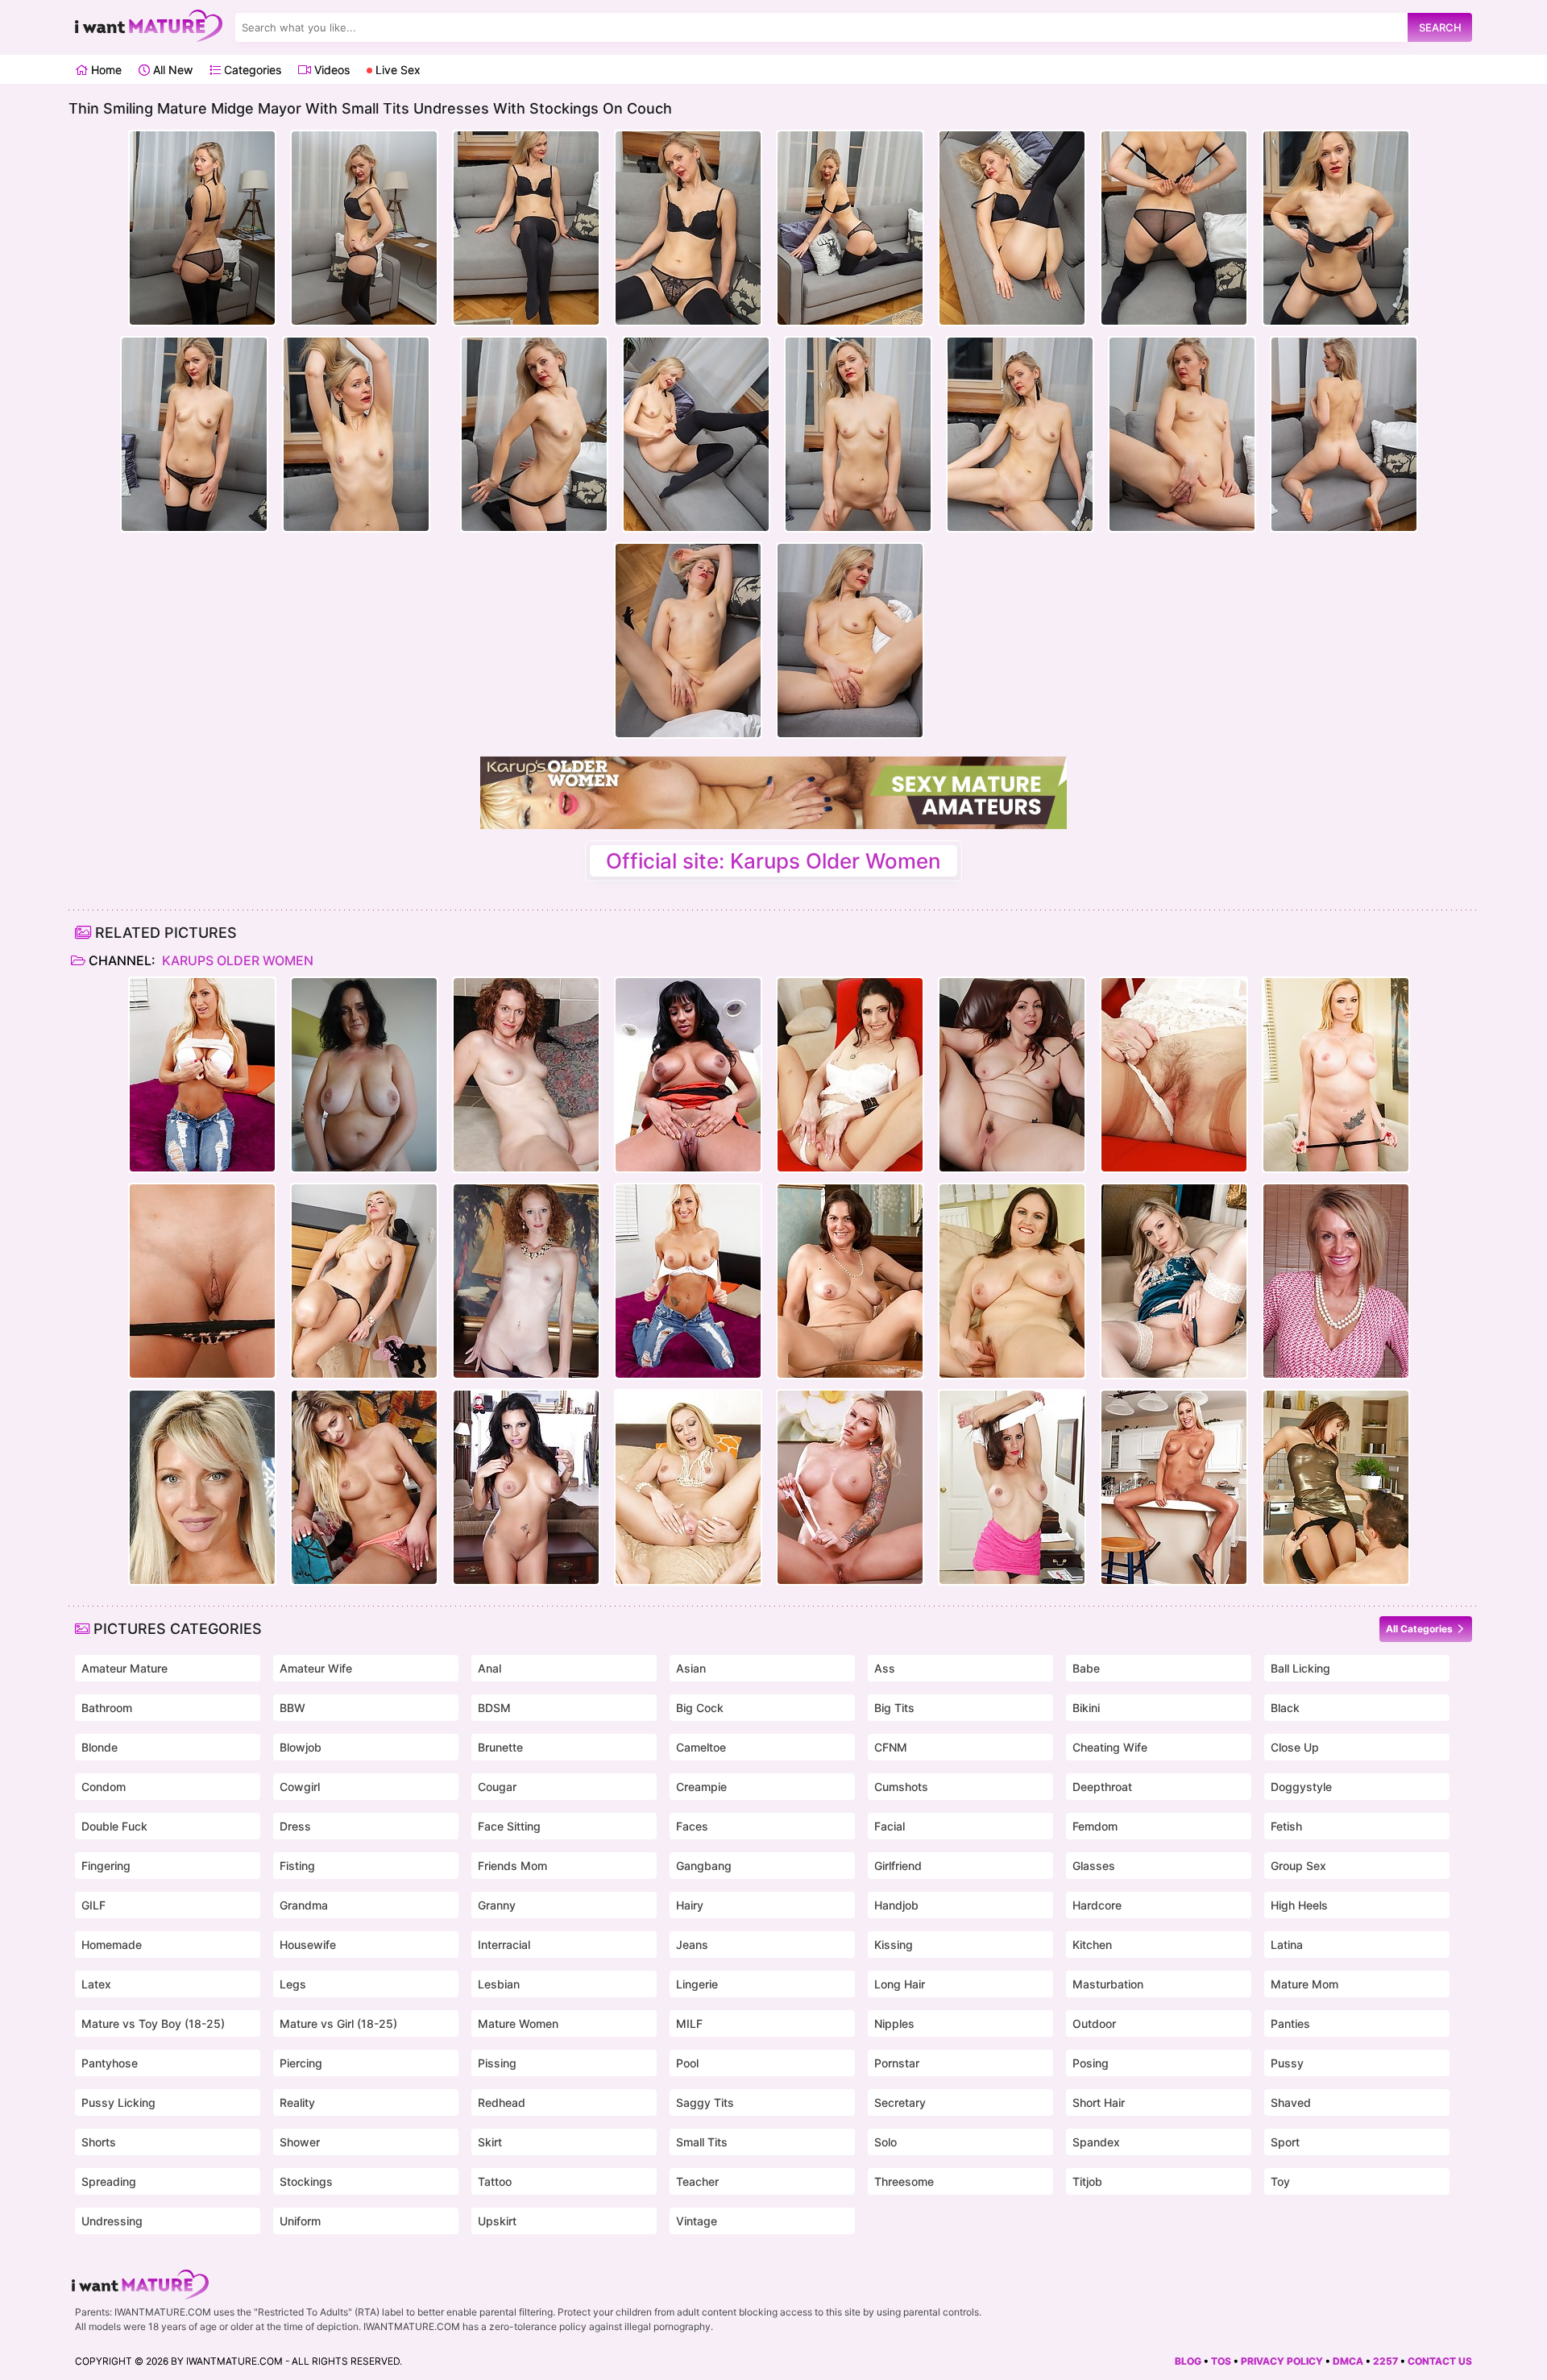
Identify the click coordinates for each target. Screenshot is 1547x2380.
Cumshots (901, 1787)
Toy (1280, 2181)
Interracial (504, 1945)
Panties (1290, 2023)
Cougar (497, 1787)
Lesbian (499, 1984)
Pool (687, 2063)
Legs (293, 1984)
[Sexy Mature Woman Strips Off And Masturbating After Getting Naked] (202, 1487)
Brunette (500, 1747)
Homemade (112, 1945)
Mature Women (518, 2023)
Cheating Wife (1110, 1747)
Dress (295, 1826)
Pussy (1287, 2063)
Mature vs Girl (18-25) (338, 2023)
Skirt (490, 2142)
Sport (1285, 2142)
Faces (692, 1826)
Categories (251, 70)
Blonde (100, 1747)
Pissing (497, 2063)
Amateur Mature (124, 1668)
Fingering (106, 1866)
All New (171, 70)
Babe (1086, 1668)
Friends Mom (512, 1866)
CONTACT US (1440, 2361)
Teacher (697, 2181)
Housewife (308, 1945)
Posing (1091, 2063)
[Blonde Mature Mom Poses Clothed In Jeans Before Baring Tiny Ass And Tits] (202, 1075)
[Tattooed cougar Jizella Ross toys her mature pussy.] (850, 1487)
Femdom (1095, 1826)
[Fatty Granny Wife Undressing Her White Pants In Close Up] (364, 1075)
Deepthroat (1102, 1787)
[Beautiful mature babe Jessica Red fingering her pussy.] (202, 1281)
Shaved (1291, 2102)
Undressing (112, 2221)
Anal (489, 1668)
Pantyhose (110, 2063)
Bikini (1086, 1708)
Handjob (896, 1905)
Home (105, 70)
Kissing (894, 1945)
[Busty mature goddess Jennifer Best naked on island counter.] (1174, 1487)
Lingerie (697, 1984)
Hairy (690, 1905)
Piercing (301, 2063)
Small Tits (702, 2142)
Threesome (904, 2181)
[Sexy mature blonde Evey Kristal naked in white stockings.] (1174, 1281)
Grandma (304, 1905)
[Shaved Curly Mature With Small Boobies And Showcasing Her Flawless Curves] (526, 1281)
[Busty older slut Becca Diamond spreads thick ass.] (688, 1075)
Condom (104, 1787)
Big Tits (894, 1708)
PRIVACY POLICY (1282, 2361)
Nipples (894, 2023)
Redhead (502, 2102)
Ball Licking (1300, 1668)
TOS (1221, 2361)
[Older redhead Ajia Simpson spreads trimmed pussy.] (526, 1075)
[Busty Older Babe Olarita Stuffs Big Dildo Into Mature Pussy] (1012, 1281)
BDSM (494, 1708)
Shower (300, 2142)
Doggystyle (1301, 1787)
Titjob (1087, 2181)
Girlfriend (898, 1866)
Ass (885, 1668)
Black (1285, 1708)
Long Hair (900, 1984)
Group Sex (1298, 1866)
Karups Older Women (236, 960)
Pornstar (897, 2063)
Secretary (900, 2102)
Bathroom (107, 1708)
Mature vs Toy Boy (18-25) (153, 2023)
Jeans (692, 1945)
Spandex (1096, 2142)
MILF (689, 2023)
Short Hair (1099, 2102)
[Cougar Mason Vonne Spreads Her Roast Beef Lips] (1336, 1281)
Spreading (109, 2181)
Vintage (697, 2221)
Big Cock (700, 1708)
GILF (93, 1905)
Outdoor (1094, 2023)
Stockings (306, 2181)
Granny (497, 1905)
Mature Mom (1304, 1984)
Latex (96, 1984)
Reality (297, 2102)
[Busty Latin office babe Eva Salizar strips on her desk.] (526, 1487)
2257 (1385, 2361)
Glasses (1094, 1866)
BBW (292, 1708)
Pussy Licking (118, 2102)
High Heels (1299, 1905)
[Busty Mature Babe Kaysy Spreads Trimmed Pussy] (850, 1281)
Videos (330, 70)
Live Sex (396, 70)
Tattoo (495, 2181)
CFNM (891, 1747)
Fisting (297, 1866)
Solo (885, 2142)
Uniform (300, 2221)
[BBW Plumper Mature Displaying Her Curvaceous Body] (1012, 1075)
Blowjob (301, 1747)
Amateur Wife (316, 1668)
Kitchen (1092, 1945)
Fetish (1286, 1826)
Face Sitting (509, 1826)
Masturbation (1108, 1984)
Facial (890, 1826)
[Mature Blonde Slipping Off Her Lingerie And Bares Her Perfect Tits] (1336, 1075)
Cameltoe (701, 1747)
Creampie (701, 1787)
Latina (1287, 1945)
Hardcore (1097, 1905)
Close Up (1295, 1747)
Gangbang (704, 1866)
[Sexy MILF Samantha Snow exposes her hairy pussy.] (364, 1487)
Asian (691, 1668)
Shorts (99, 2142)
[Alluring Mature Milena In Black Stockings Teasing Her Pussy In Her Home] (364, 1281)
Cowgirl (300, 1787)
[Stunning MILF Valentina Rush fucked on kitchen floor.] (1336, 1487)
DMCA (1348, 2361)
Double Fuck (114, 1826)
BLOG (1188, 2361)
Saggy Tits (705, 2102)
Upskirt (497, 2221)
